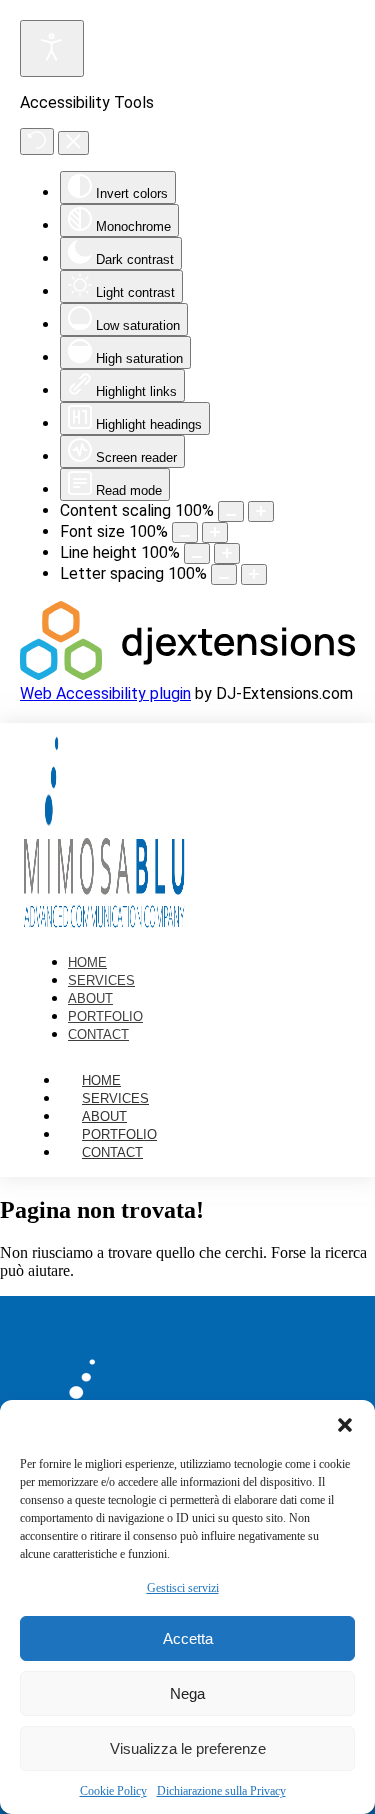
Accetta (188, 1638)
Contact (112, 1152)
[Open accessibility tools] (52, 48)
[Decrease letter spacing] (224, 574)
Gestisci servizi (183, 1588)
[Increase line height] (227, 553)
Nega (187, 1693)
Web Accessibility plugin (105, 693)
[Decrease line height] (197, 553)
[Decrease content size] (231, 511)
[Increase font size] (215, 532)
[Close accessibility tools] (73, 143)
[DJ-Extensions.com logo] (187, 674)
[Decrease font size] (185, 532)
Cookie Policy (113, 1791)
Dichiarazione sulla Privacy (221, 1791)
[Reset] (37, 141)
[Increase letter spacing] (254, 574)
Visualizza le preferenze (188, 1748)
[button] (345, 1425)
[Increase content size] (261, 511)
